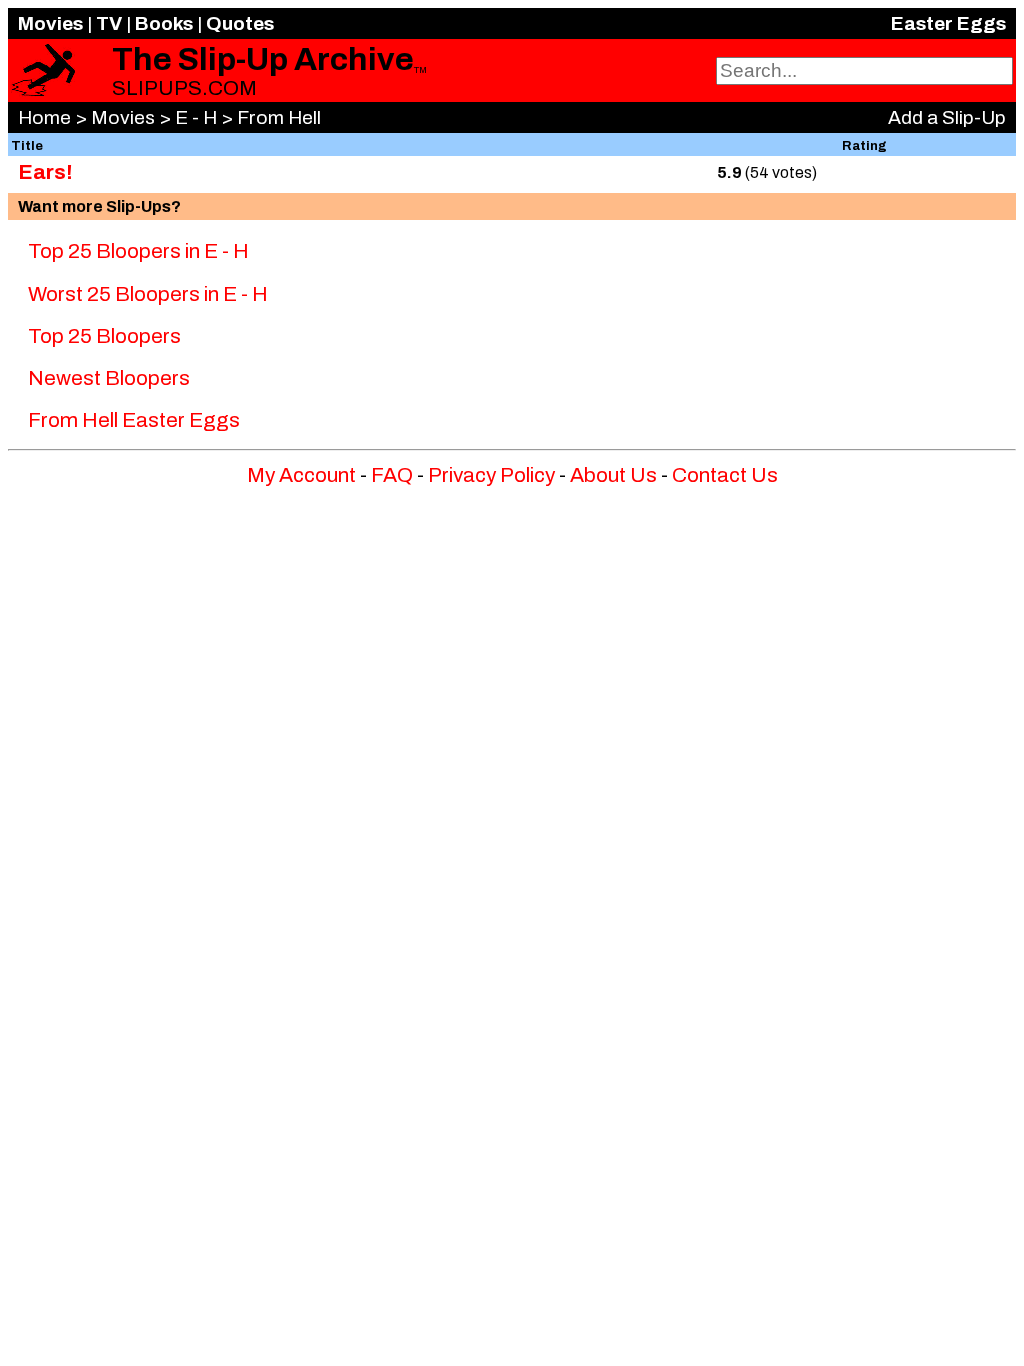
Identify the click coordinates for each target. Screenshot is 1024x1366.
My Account (301, 475)
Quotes (240, 23)
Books (164, 23)
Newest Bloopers (109, 378)
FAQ (392, 475)
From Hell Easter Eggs (134, 420)
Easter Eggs (948, 23)
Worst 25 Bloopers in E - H (148, 294)
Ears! (45, 172)
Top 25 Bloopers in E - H (138, 251)
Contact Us (725, 475)
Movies (50, 23)
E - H (196, 117)
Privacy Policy (491, 475)
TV (109, 23)
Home (44, 117)
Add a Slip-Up (947, 117)
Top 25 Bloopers (104, 336)
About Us (613, 475)
